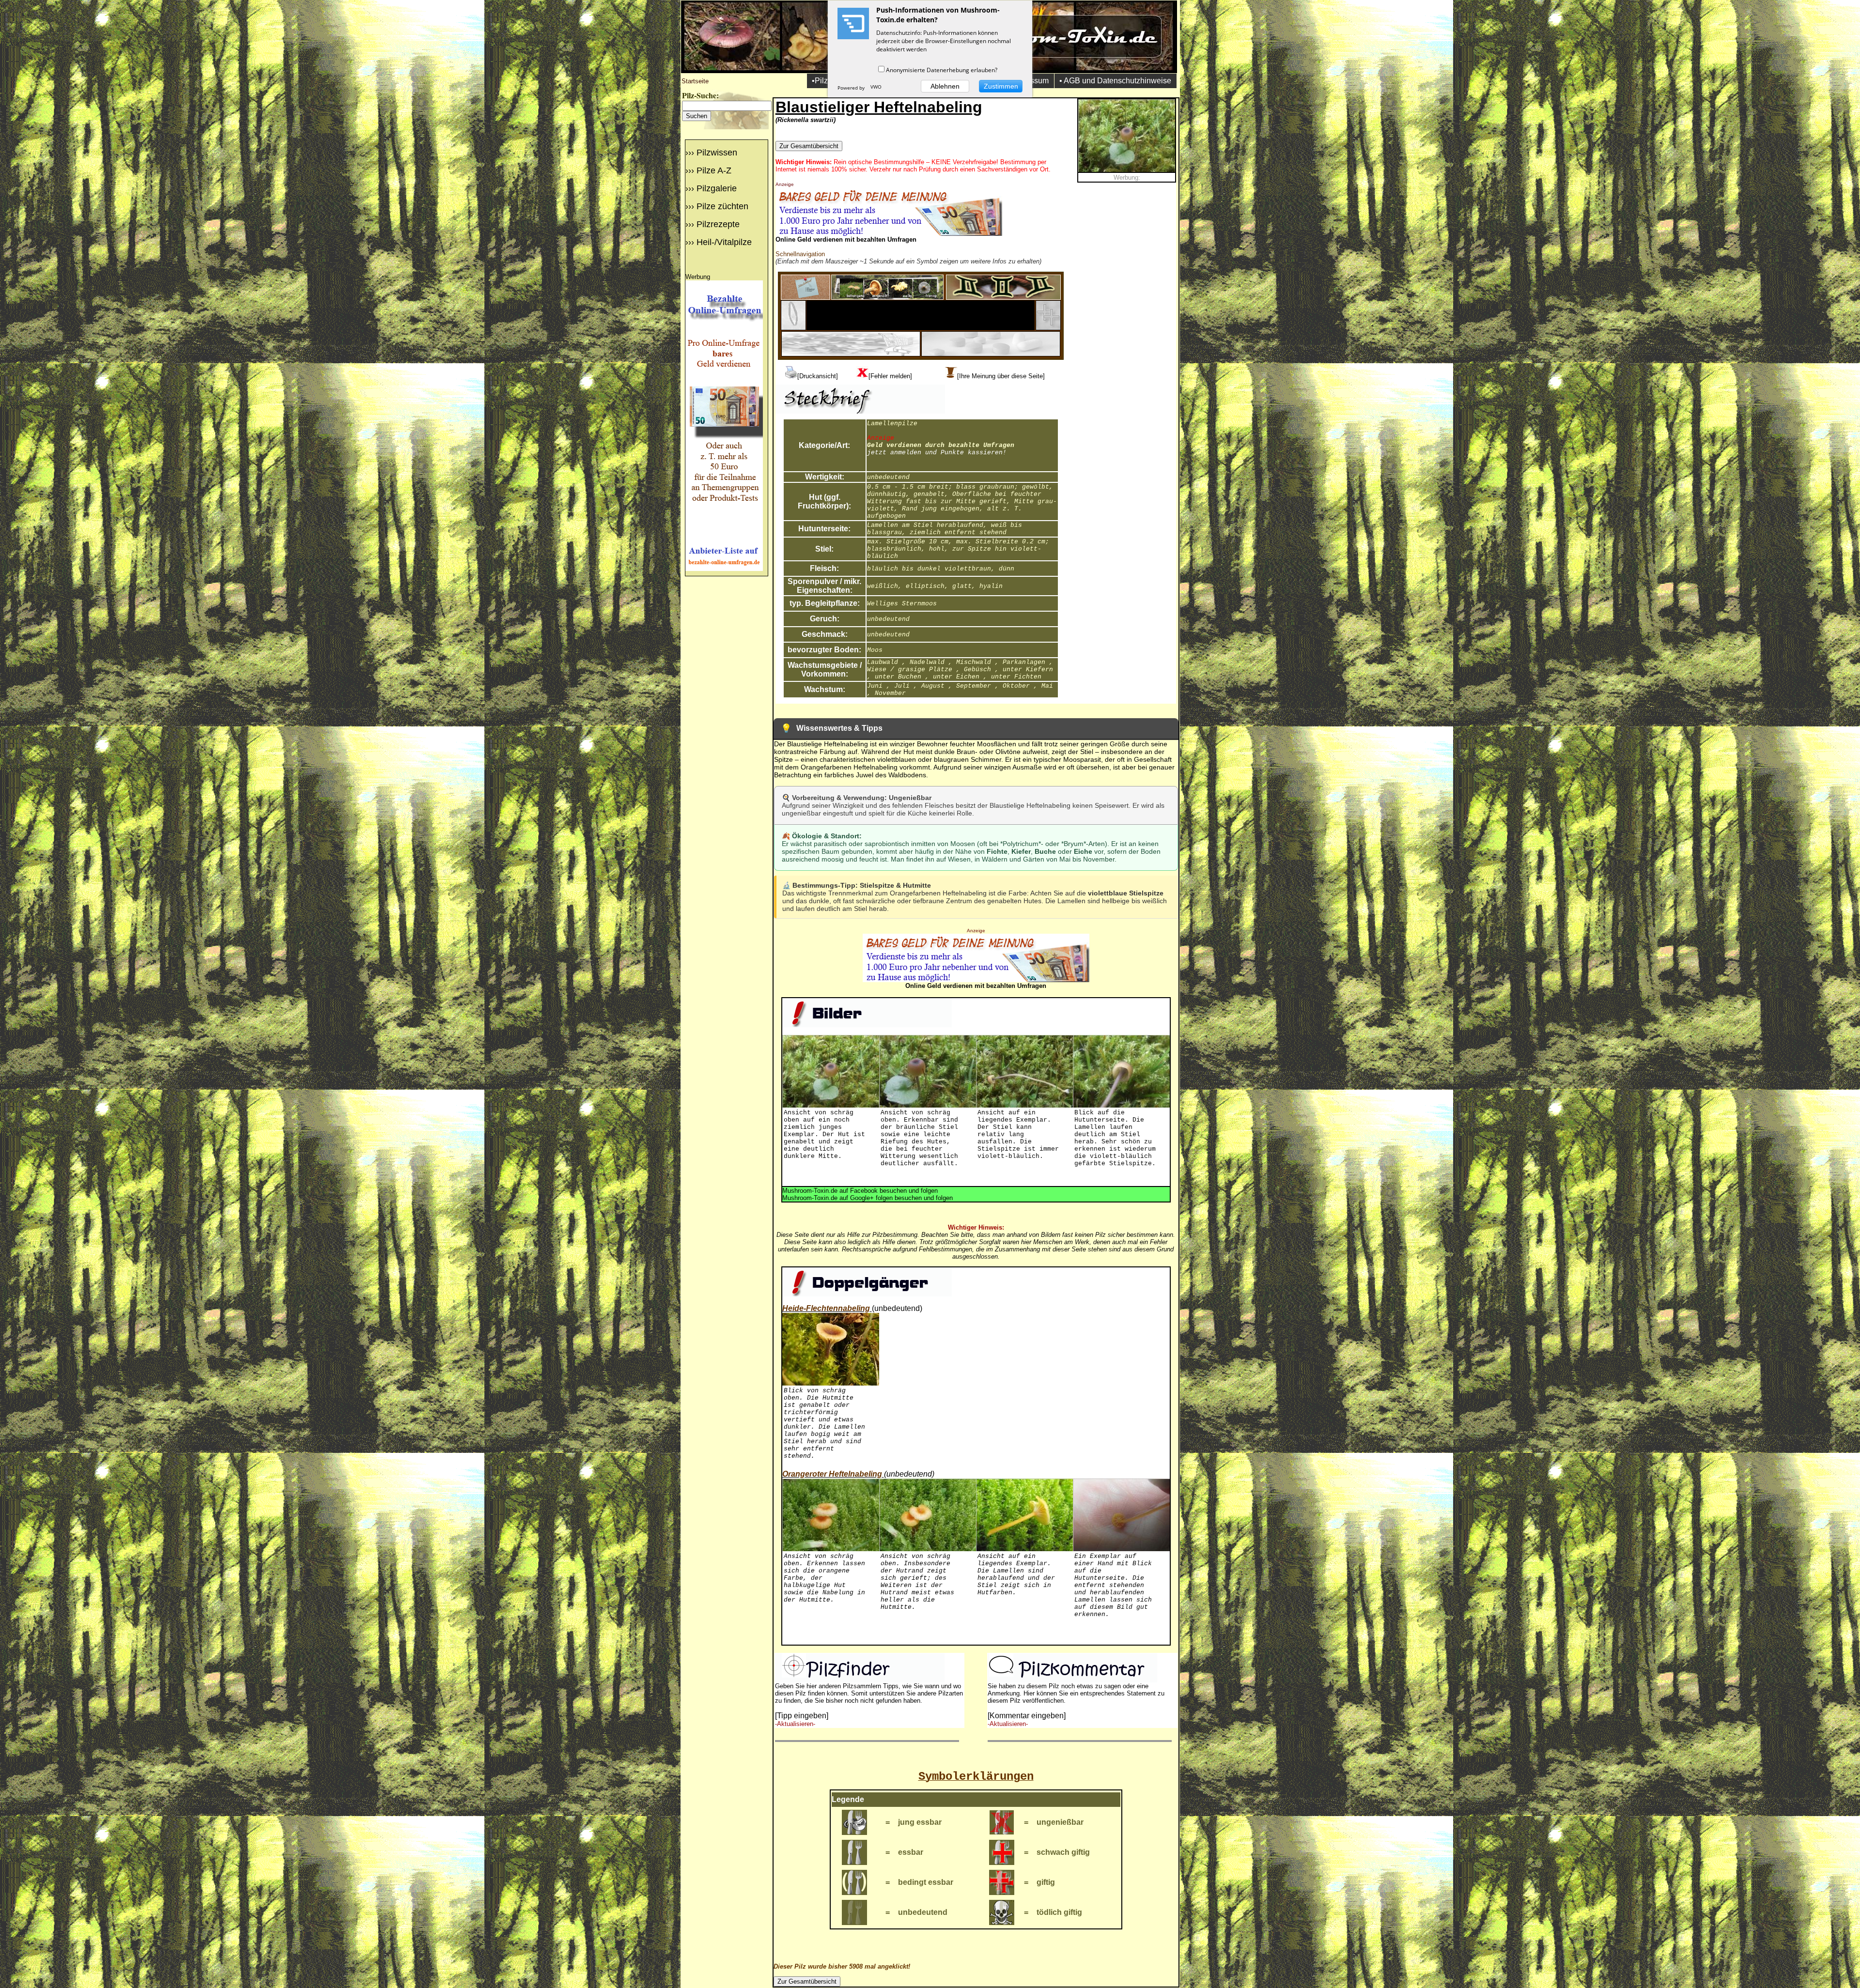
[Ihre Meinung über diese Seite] (1001, 376)
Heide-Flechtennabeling (826, 1308)
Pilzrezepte (718, 224)
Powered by (852, 88)
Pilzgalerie (717, 188)
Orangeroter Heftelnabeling (832, 1474)
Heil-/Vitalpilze (724, 242)
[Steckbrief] (806, 297)
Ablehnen (945, 86)
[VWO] (876, 88)
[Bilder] (887, 297)
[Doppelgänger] (1003, 297)
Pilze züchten (722, 206)
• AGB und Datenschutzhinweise (1115, 81)
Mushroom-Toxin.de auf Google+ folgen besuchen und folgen (868, 1198)
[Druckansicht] (818, 376)
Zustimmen (1001, 86)
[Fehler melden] (890, 376)
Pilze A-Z (714, 170)
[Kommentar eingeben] (1027, 1716)
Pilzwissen (717, 153)
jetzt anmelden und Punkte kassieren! (937, 453)
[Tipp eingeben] (802, 1716)
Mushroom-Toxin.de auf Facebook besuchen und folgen (860, 1191)
